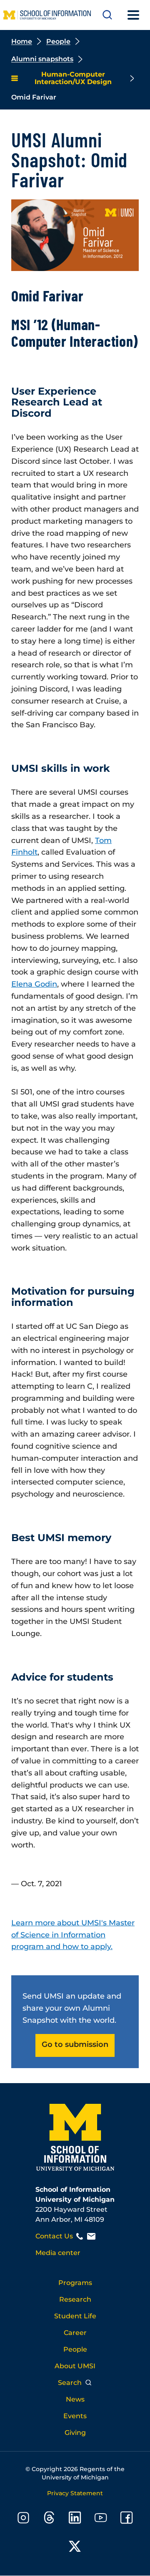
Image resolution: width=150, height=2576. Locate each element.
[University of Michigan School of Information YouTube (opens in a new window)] (101, 2519)
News (75, 2399)
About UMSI (75, 2366)
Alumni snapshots (42, 59)
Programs (75, 2283)
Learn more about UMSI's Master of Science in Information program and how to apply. (73, 1935)
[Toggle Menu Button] (133, 15)
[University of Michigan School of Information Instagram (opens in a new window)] (23, 2519)
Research (75, 2299)
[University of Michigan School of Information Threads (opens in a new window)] (49, 2519)
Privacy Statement (75, 2493)
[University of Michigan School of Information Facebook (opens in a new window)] (127, 2519)
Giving (75, 2433)
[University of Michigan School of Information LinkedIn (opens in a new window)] (75, 2519)
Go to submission (75, 2044)
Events (75, 2416)
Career (75, 2333)
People (58, 41)
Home (22, 41)
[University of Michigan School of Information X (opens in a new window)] (75, 2548)
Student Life (75, 2316)
